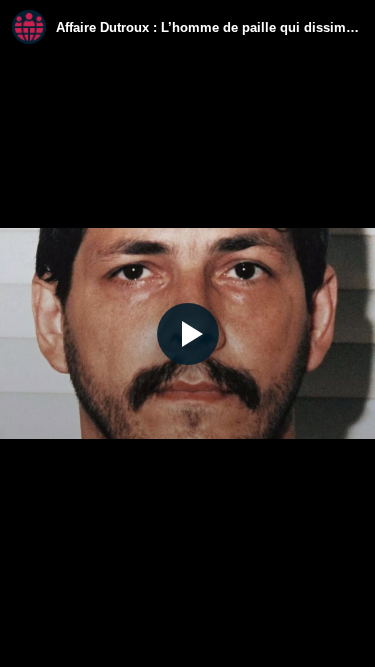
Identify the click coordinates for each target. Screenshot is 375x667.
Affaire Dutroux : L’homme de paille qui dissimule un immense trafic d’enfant (209, 27)
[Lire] (188, 334)
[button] (187, 333)
